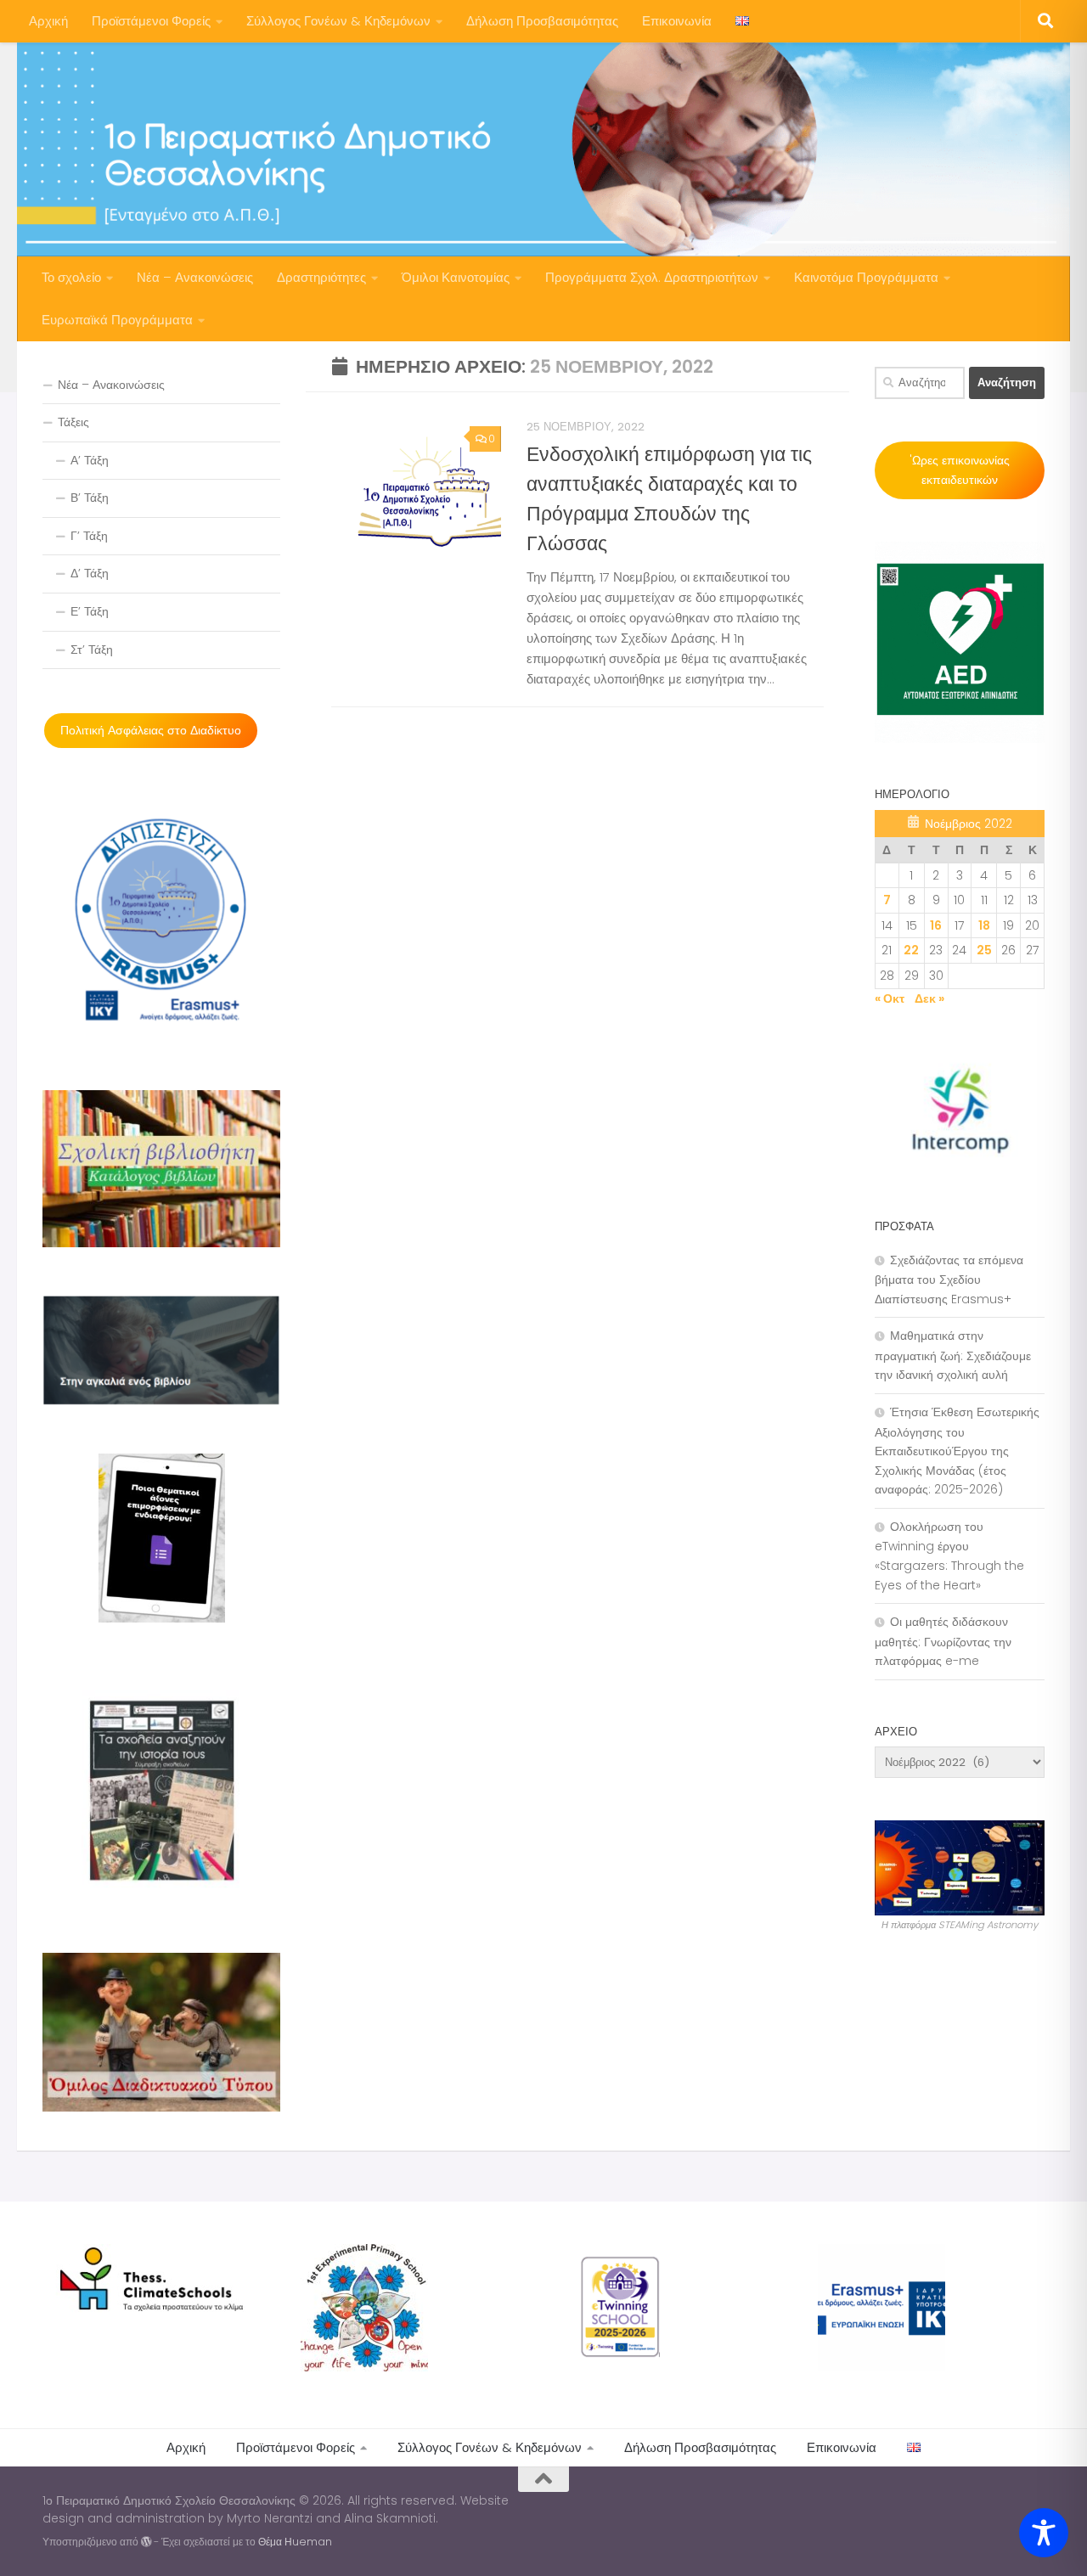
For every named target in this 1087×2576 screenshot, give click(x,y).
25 (984, 950)
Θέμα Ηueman (295, 2542)
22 (911, 950)
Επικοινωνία (677, 21)
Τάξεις (73, 422)
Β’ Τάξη (90, 498)
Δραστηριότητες (321, 277)
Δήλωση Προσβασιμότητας (542, 21)
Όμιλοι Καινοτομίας (456, 277)
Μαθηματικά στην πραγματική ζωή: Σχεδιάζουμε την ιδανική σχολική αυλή (953, 1355)
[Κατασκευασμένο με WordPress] (146, 2542)
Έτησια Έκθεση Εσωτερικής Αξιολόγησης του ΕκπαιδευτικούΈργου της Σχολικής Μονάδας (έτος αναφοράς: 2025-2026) (957, 1451)
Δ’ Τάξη (90, 573)
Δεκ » (929, 998)
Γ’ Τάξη (89, 536)
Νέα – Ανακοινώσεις (195, 277)
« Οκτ (890, 998)
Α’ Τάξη (90, 460)
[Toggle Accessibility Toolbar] (1044, 2533)
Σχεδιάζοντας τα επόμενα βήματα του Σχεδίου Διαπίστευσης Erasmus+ (949, 1280)
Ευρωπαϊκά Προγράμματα (117, 320)
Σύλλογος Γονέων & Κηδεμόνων (338, 21)
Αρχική (48, 21)
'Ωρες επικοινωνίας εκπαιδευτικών (960, 470)
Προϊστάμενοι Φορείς (151, 21)
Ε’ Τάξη (90, 611)
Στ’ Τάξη (92, 650)
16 (936, 925)
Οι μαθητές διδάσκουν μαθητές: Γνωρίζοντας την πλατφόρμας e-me (943, 1641)
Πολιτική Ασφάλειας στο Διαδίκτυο (151, 730)
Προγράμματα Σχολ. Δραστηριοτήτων (652, 277)
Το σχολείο (71, 277)
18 (984, 925)
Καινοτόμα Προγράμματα (866, 277)
